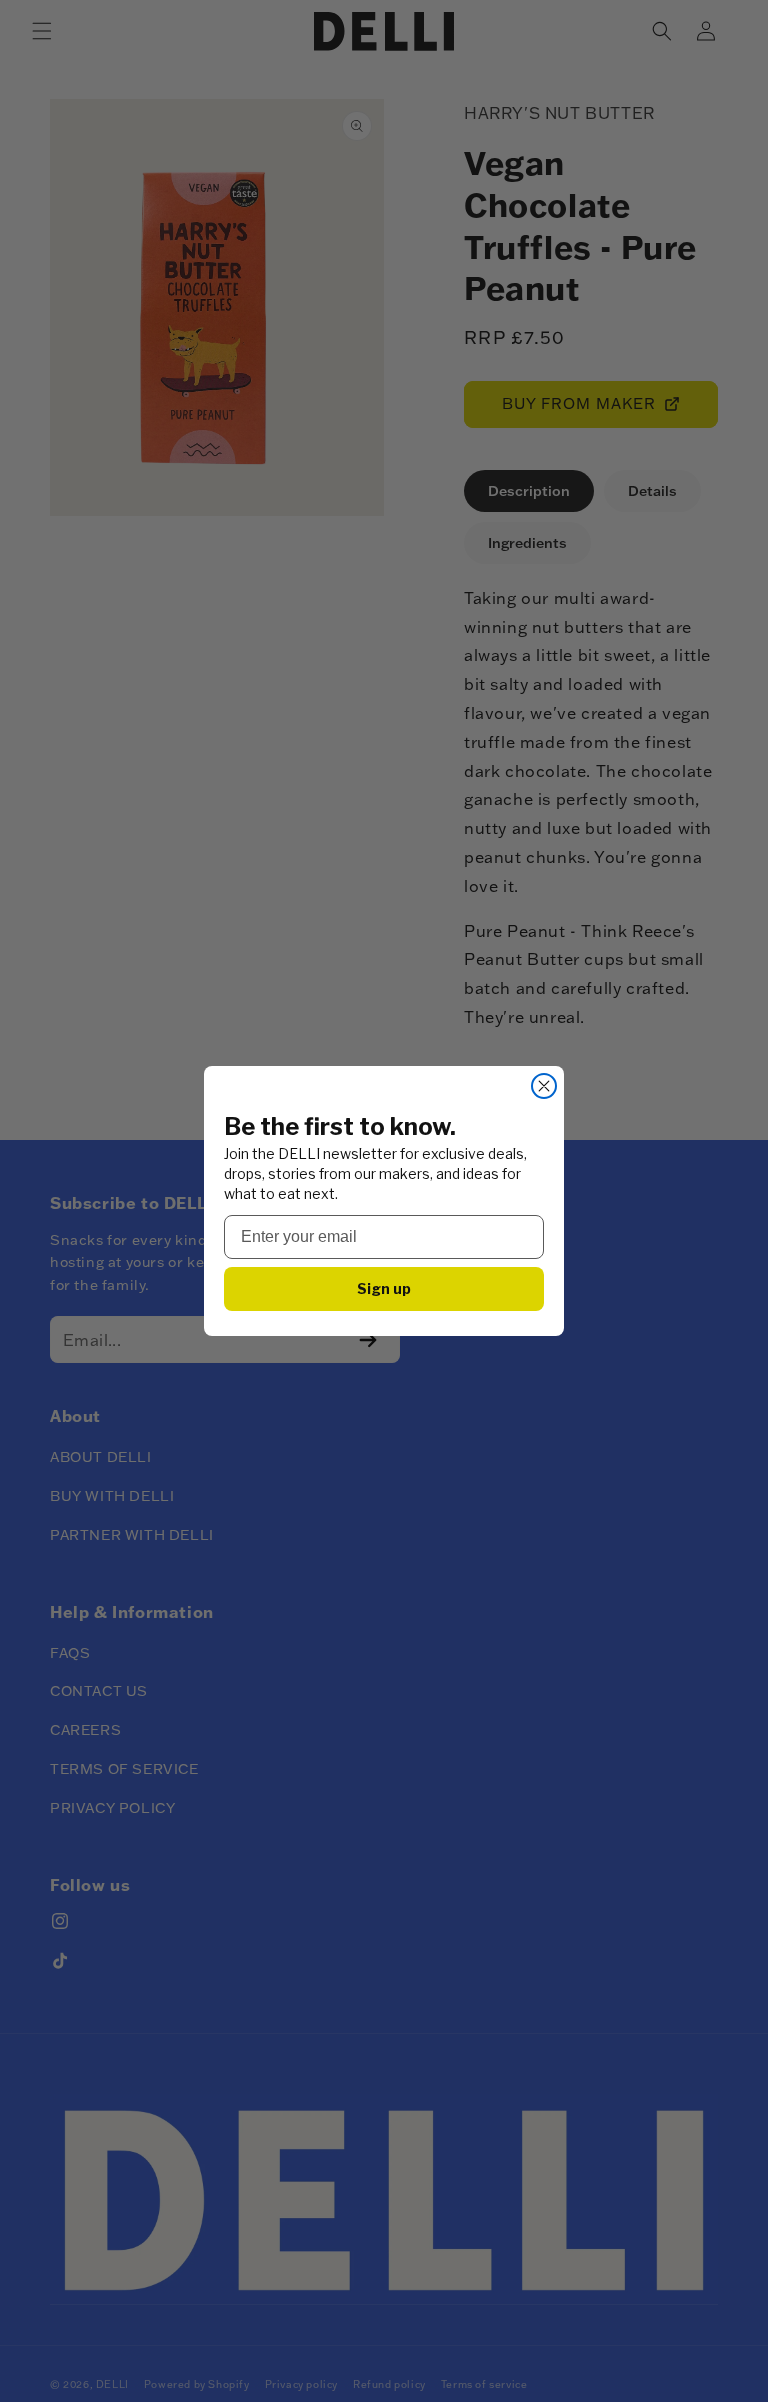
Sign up (384, 1288)
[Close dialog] (544, 1086)
